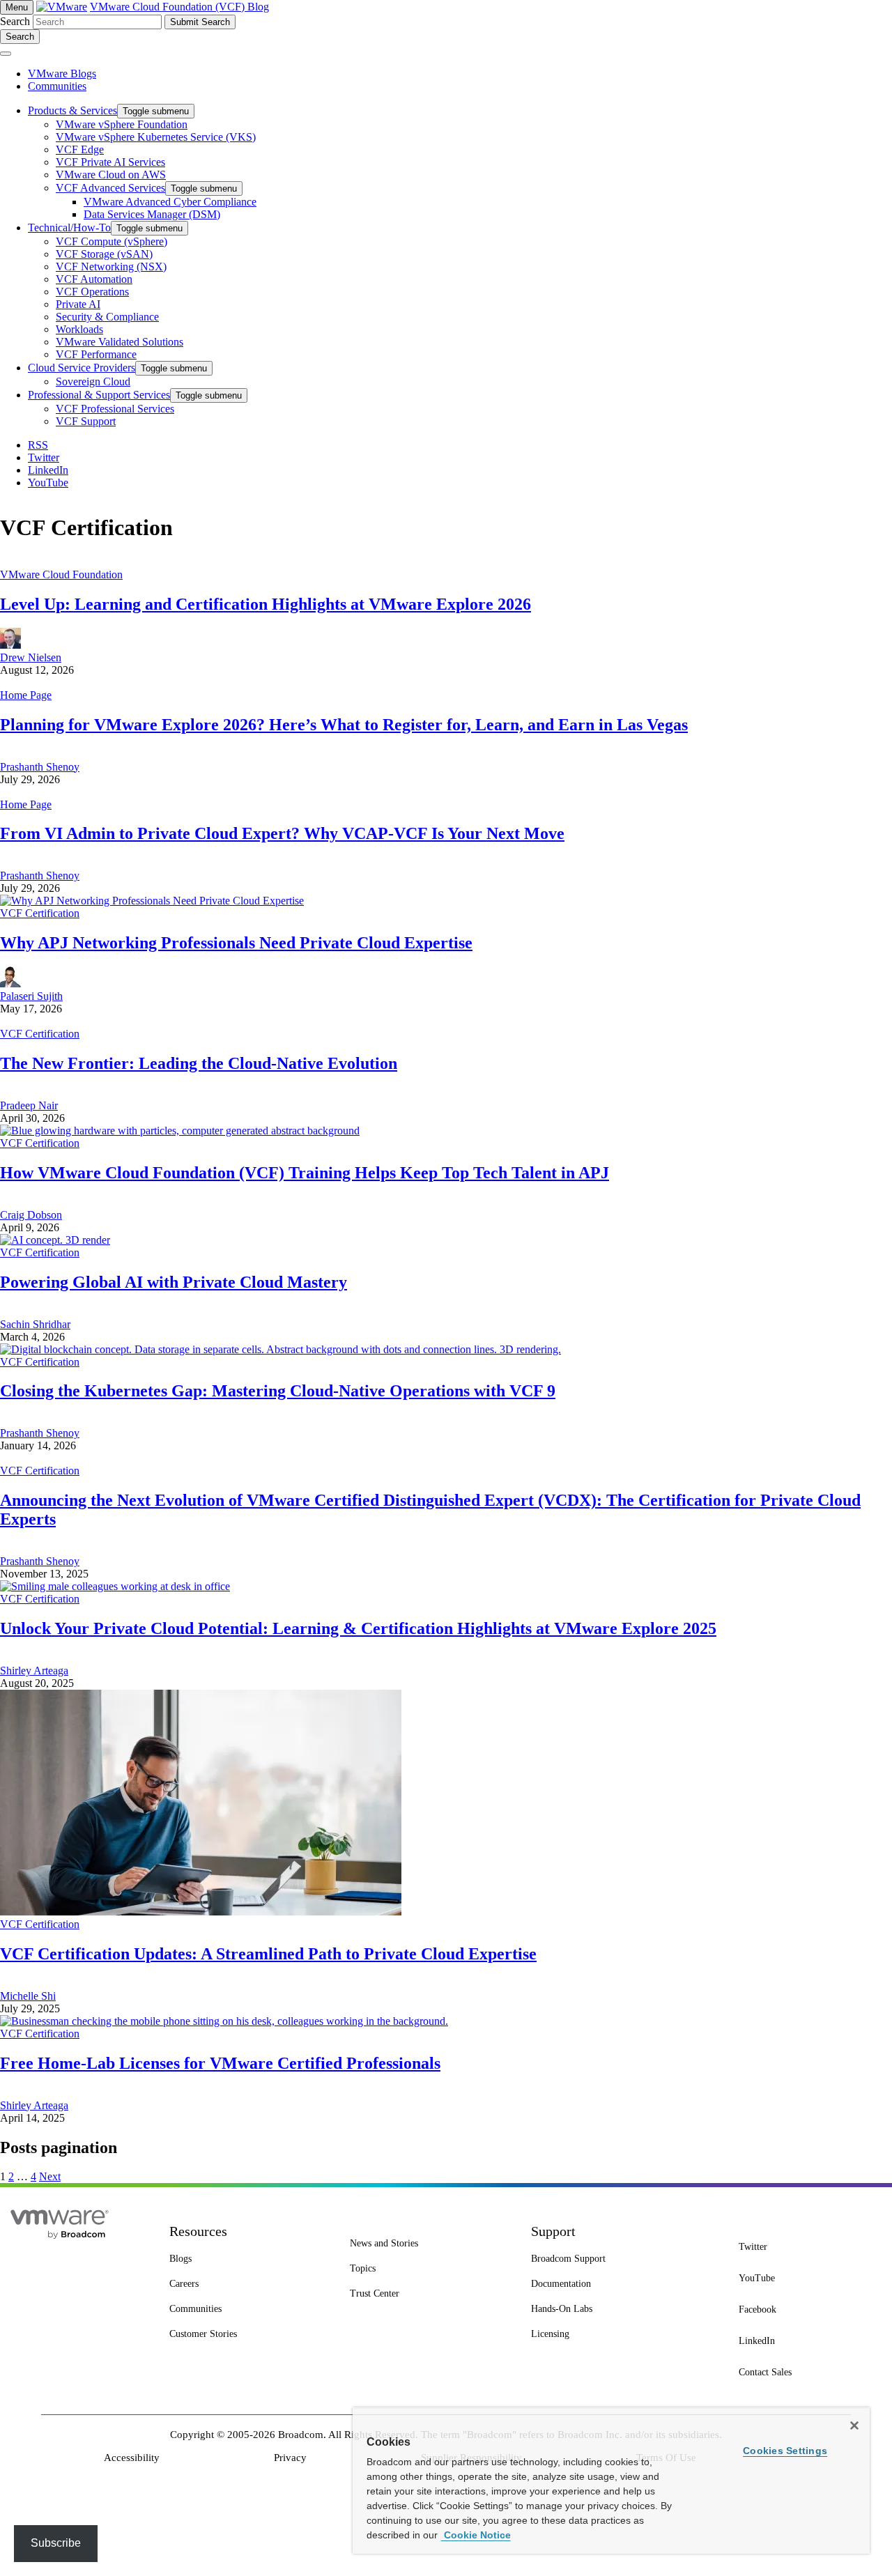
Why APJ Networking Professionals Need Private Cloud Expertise (236, 943)
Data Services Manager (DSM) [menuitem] (152, 214)
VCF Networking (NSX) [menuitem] (111, 267)
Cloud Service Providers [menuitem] (82, 368)
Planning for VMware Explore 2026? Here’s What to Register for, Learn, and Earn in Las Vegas (344, 725)
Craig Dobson (31, 1215)
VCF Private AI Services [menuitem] (110, 162)
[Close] (854, 2425)
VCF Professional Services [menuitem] (115, 409)
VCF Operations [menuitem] (92, 292)
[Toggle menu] (6, 54)
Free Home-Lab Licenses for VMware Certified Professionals (220, 2063)
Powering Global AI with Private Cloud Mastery (174, 1282)
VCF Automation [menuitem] (94, 279)
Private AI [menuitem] (78, 304)
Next (50, 2176)
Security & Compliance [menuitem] (107, 317)
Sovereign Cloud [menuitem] (93, 381)
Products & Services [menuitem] (72, 110)
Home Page (26, 695)
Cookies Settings (785, 2451)
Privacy (290, 2458)
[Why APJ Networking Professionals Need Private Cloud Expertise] (152, 901)
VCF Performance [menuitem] (96, 354)
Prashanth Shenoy (40, 767)
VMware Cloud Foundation (61, 574)
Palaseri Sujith (31, 996)
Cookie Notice (476, 2535)
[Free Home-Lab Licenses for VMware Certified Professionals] (224, 2021)
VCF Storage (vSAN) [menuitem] (104, 254)
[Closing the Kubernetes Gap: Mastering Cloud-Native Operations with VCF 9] (280, 1349)
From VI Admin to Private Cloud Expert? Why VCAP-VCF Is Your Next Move (282, 833)
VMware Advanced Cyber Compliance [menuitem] (170, 202)
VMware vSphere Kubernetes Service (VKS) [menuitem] (156, 137)
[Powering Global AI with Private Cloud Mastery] (55, 1240)
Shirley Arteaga (34, 1671)
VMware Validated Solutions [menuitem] (120, 342)
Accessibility (132, 2458)
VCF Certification (40, 913)
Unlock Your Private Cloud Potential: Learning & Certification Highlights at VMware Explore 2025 (358, 1628)
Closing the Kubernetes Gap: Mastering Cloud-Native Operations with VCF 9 (278, 1391)
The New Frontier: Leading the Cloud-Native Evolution (199, 1063)
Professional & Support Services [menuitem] (99, 395)
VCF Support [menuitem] (86, 421)
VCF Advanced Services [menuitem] (110, 188)
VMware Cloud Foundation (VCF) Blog (179, 7)
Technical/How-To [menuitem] (69, 227)
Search (15, 21)
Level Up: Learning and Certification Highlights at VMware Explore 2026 (266, 604)
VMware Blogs (62, 74)
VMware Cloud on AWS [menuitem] (111, 175)
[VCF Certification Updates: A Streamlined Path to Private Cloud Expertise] (201, 1912)
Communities (57, 86)
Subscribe (56, 2543)
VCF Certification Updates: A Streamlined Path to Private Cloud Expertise (268, 1954)
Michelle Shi (28, 1996)
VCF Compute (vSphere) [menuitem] (111, 241)
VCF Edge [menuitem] (80, 149)
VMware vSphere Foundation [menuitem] (122, 124)
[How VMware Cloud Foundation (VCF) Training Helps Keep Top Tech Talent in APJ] (180, 1131)
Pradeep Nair (29, 1105)
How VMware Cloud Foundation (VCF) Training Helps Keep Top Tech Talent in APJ (305, 1173)
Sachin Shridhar (35, 1324)
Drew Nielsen (31, 657)
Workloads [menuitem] (79, 329)
